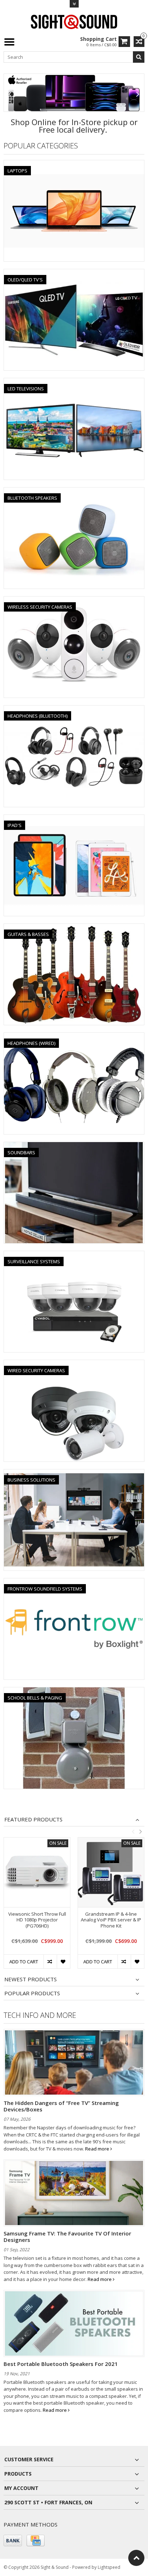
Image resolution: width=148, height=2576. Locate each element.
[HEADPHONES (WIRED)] (74, 1037)
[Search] (139, 57)
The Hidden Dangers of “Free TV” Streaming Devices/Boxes (61, 2106)
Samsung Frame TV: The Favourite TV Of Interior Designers (67, 2237)
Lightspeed (109, 2567)
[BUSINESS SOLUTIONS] (74, 1473)
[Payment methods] (13, 2541)
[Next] (138, 94)
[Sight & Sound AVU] (74, 21)
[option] (37, 1907)
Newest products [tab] (31, 1979)
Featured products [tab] (33, 1819)
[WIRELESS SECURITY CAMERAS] (74, 600)
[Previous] (10, 94)
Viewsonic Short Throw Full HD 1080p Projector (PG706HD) (37, 1920)
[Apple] (74, 93)
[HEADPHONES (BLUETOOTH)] (74, 709)
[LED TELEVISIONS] (74, 382)
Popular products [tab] (32, 1993)
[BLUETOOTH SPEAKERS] (74, 491)
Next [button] (140, 1831)
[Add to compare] (50, 1962)
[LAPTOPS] (74, 164)
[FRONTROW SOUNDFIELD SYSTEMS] (74, 1582)
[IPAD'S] (74, 819)
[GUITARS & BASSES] (74, 928)
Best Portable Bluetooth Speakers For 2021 (61, 2364)
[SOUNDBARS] (74, 1146)
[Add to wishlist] (63, 1962)
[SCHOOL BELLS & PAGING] (74, 1691)
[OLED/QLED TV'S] (74, 273)
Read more (98, 2149)
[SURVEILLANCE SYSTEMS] (74, 1255)
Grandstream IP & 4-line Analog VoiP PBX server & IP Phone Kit (111, 1920)
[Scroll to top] (136, 2558)
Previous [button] (133, 1831)
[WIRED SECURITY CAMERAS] (74, 1364)
